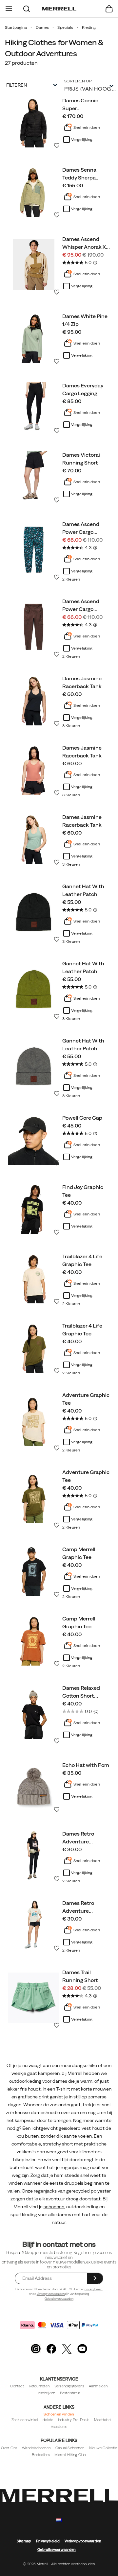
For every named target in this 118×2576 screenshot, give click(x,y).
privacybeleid (94, 2289)
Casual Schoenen (70, 2448)
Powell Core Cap (82, 1118)
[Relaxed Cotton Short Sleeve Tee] (34, 1713)
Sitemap (24, 2541)
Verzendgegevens (69, 2386)
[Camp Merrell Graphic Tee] (34, 1571)
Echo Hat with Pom (86, 1765)
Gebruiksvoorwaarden (59, 2299)
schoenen (54, 2207)
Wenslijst (57, 145)
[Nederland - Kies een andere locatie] (59, 2520)
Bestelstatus (70, 2393)
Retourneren (39, 2386)
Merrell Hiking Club (70, 2455)
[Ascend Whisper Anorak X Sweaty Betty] (34, 265)
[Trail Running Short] (34, 1998)
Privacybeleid (48, 2541)
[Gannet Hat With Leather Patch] (34, 912)
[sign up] (95, 2278)
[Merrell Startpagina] (59, 9)
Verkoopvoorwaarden (51, 2294)
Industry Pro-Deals (74, 2420)
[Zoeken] (27, 9)
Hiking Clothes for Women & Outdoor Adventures (54, 48)
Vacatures (59, 2427)
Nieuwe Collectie (103, 2448)
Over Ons (9, 2448)
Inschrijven (46, 2393)
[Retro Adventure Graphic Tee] (34, 1855)
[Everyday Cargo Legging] (34, 407)
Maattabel (103, 2420)
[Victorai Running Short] (34, 476)
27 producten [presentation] (21, 63)
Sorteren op (78, 81)
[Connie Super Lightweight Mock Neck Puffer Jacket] (34, 122)
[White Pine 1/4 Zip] (34, 338)
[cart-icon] (109, 9)
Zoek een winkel (25, 2420)
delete (48, 2420)
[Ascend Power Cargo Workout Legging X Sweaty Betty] (34, 550)
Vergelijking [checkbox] (82, 140)
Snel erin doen (87, 127)
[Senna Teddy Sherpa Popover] (34, 191)
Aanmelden (98, 2386)
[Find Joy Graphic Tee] (34, 1209)
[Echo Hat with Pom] (34, 1786)
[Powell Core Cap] (34, 1139)
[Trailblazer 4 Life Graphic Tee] (34, 1278)
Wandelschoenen (36, 2448)
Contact (17, 2386)
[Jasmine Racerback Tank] (34, 700)
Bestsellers (41, 2455)
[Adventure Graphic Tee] (34, 1421)
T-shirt (63, 2089)
